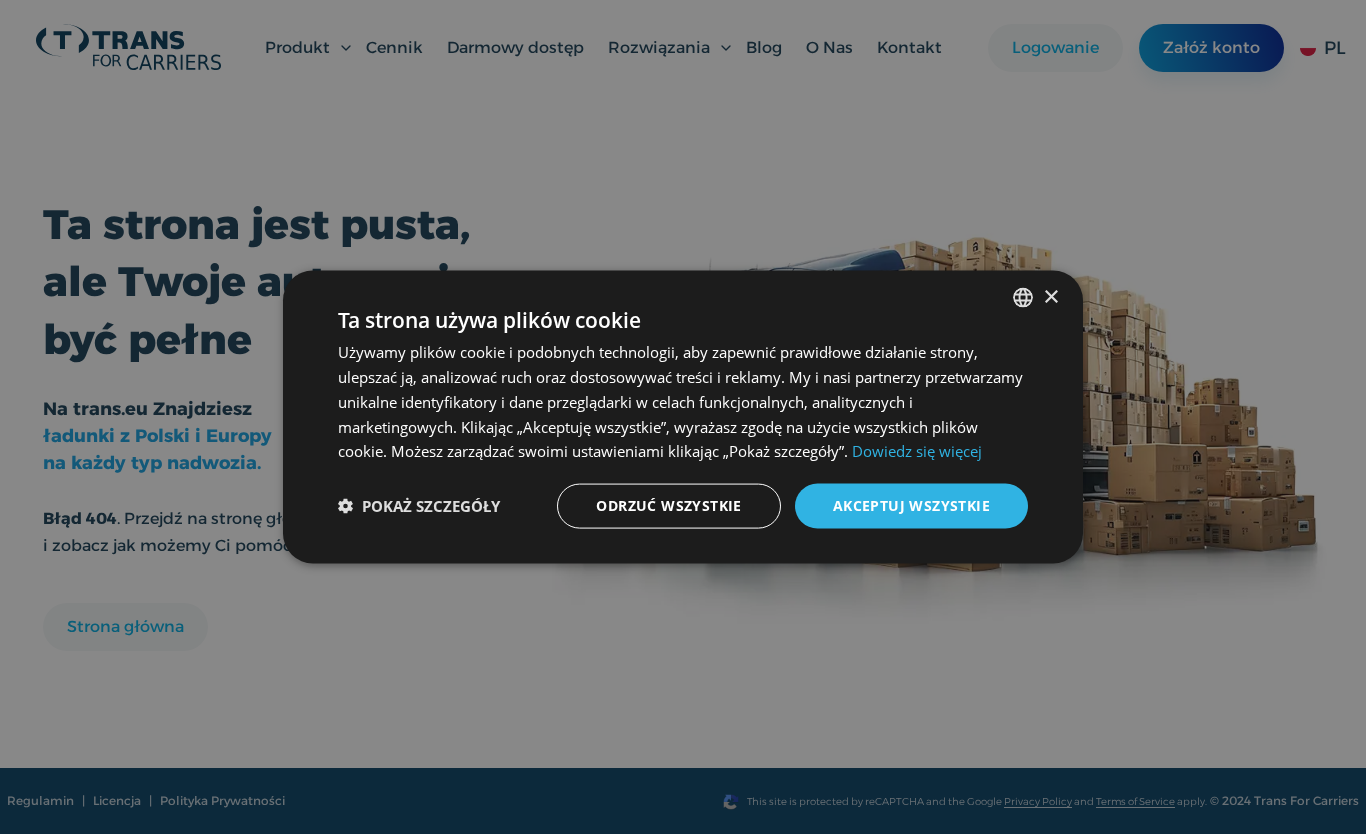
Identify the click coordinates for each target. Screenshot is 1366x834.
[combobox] (1023, 298)
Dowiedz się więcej (917, 451)
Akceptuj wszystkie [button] (911, 505)
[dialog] (683, 417)
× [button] (1050, 296)
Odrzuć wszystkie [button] (668, 505)
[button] (419, 506)
